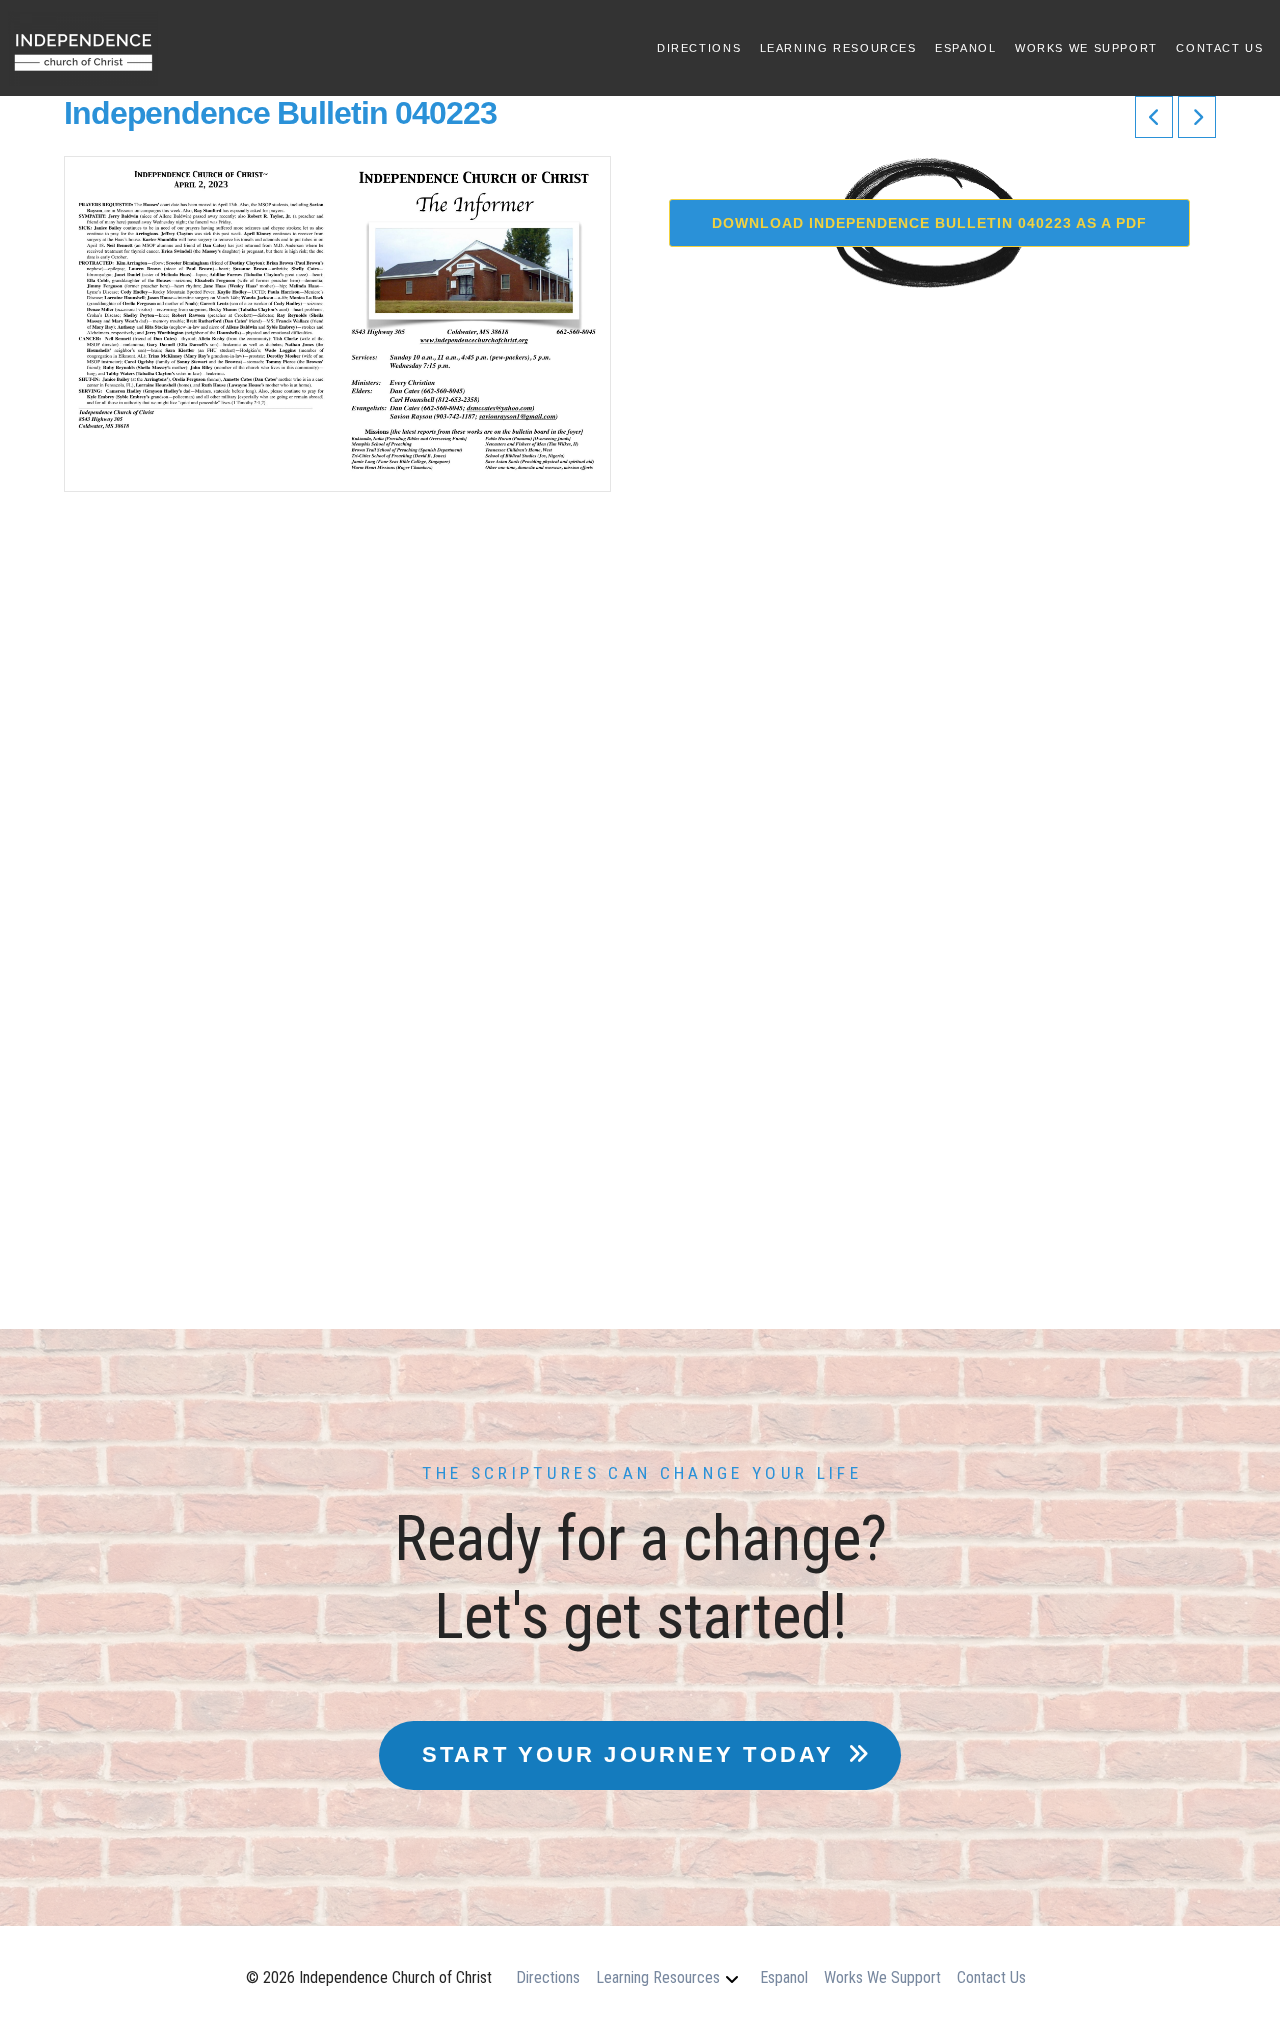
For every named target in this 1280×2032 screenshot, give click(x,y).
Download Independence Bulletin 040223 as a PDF (929, 223)
